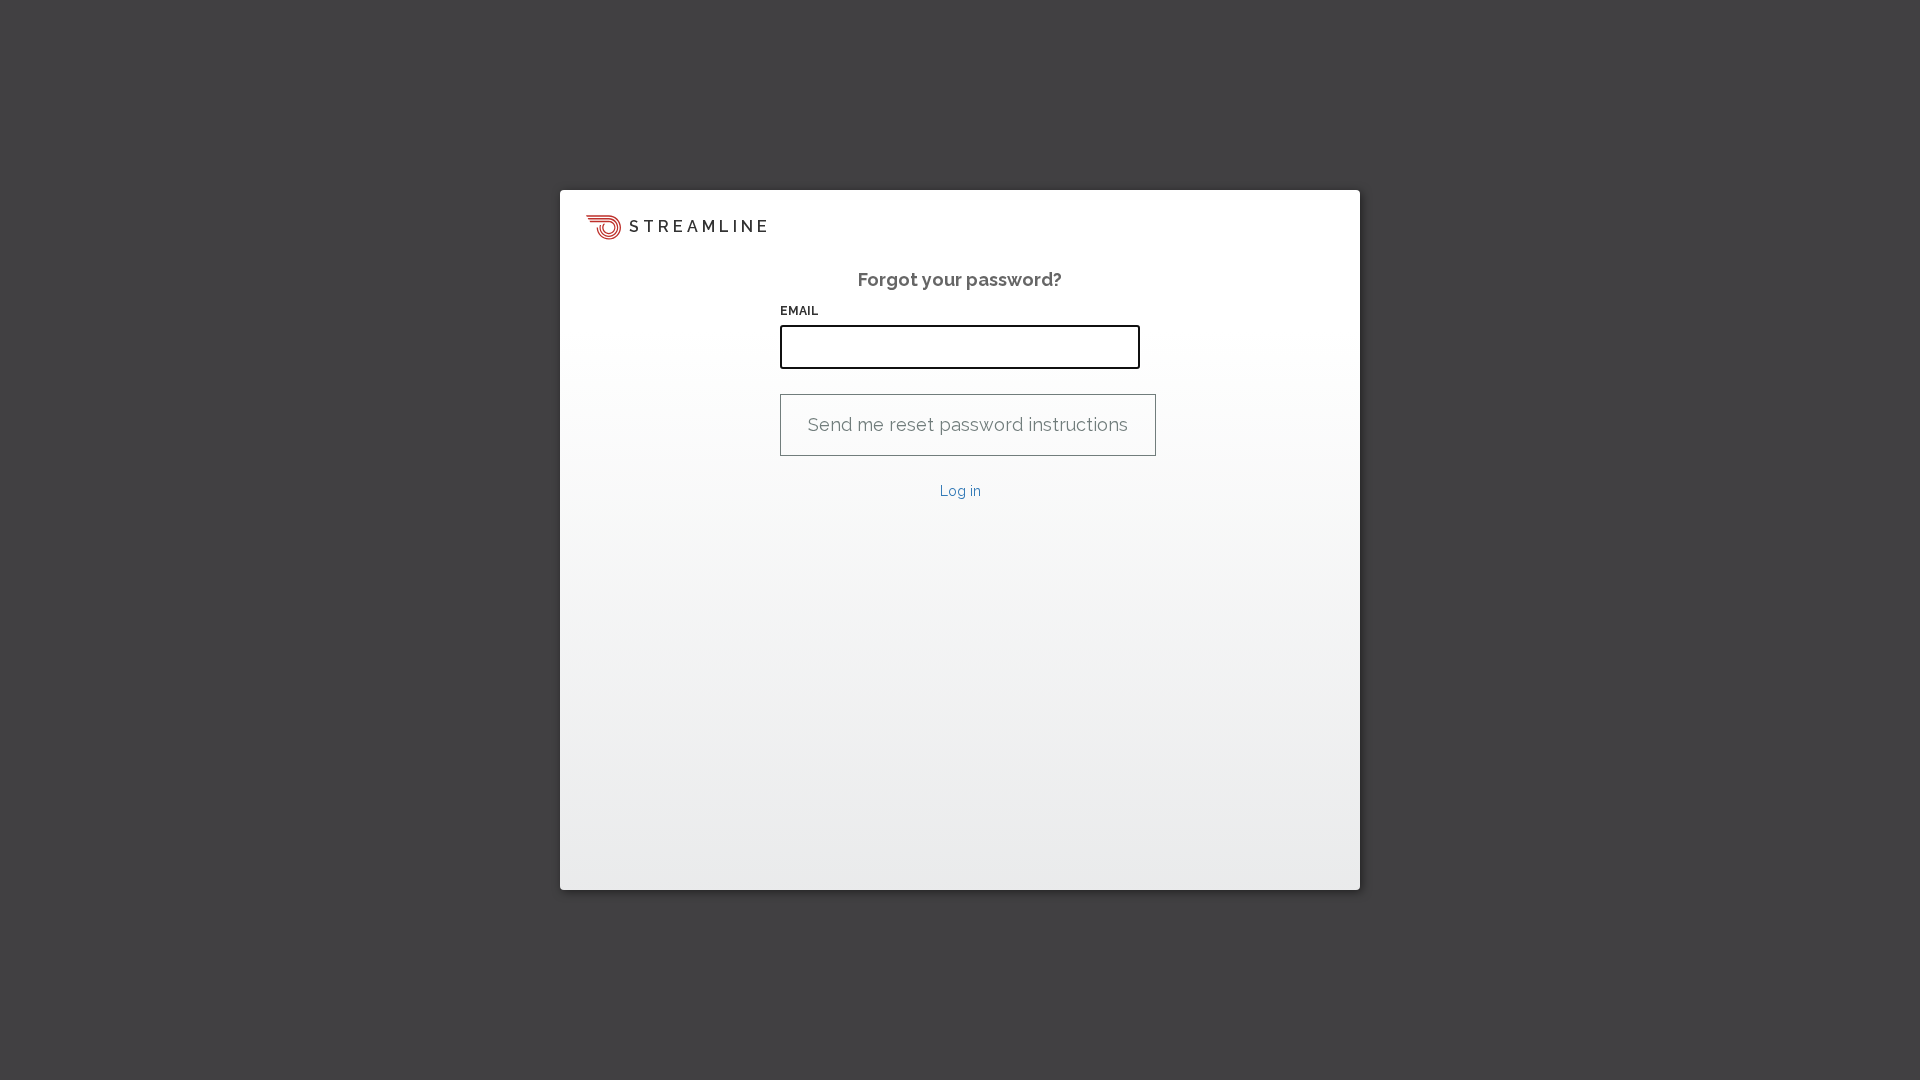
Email (800, 311)
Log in (960, 491)
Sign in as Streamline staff (666, 866)
